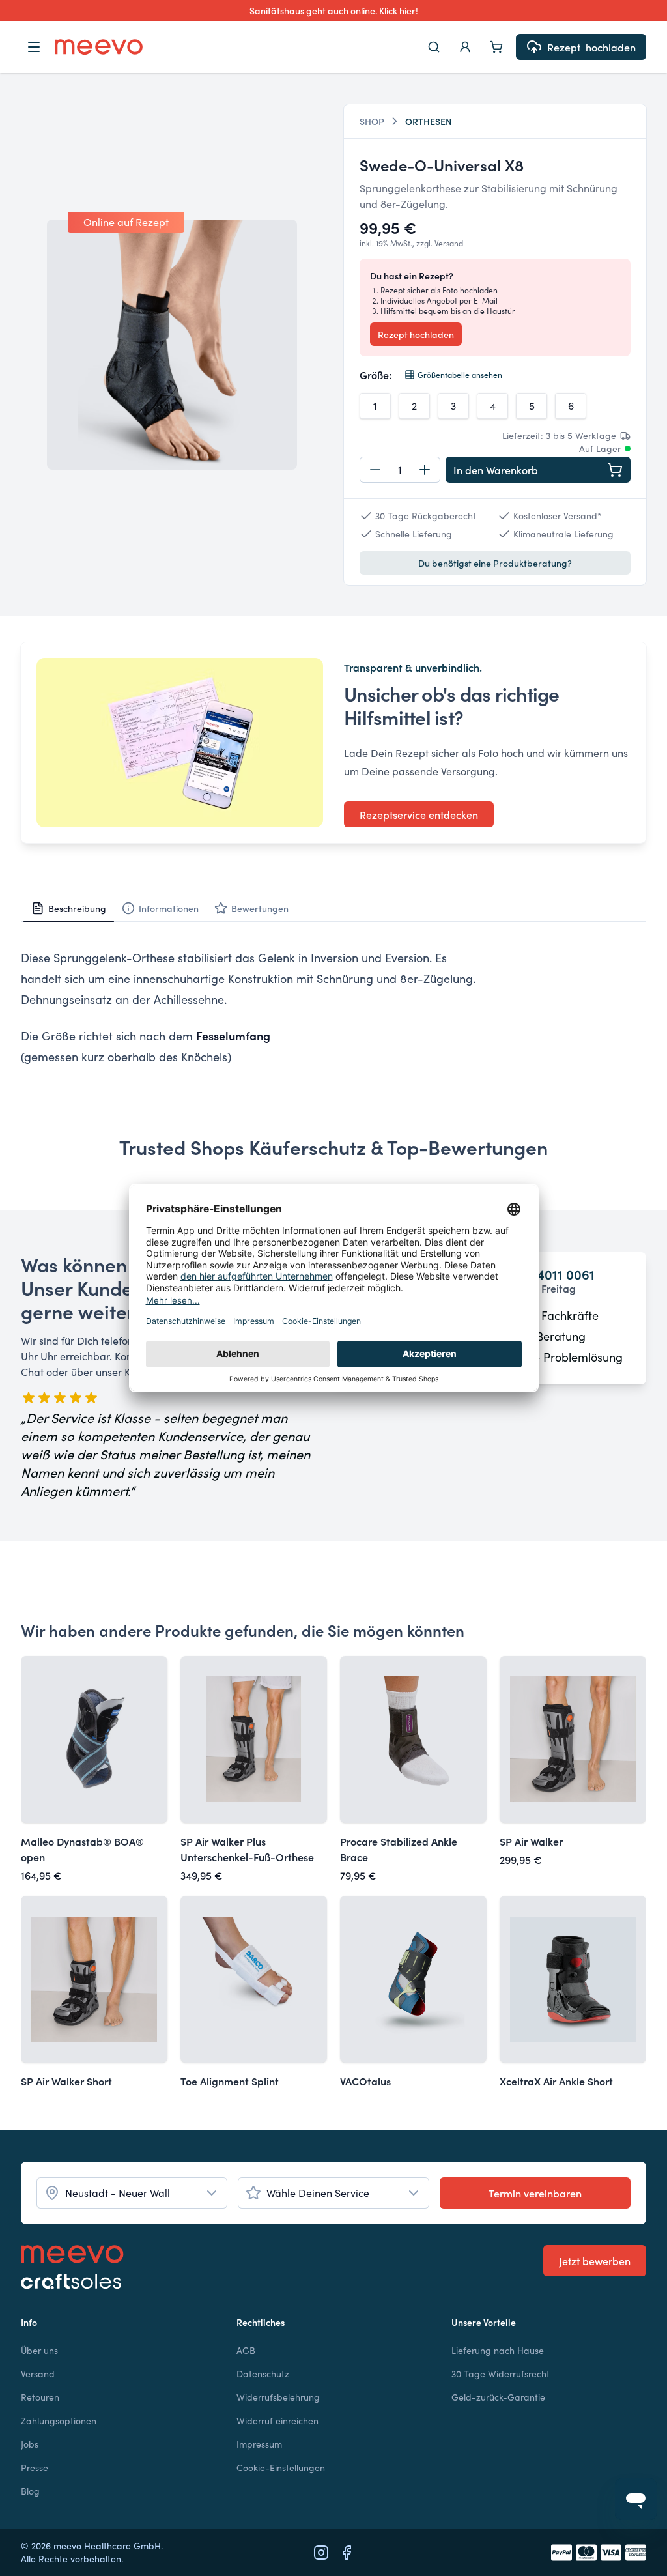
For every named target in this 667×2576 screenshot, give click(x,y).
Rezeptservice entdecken (419, 814)
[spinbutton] (400, 470)
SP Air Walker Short (66, 2081)
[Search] (434, 47)
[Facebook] (347, 2553)
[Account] (465, 47)
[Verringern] (375, 470)
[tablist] (333, 909)
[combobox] (132, 2193)
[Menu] (34, 47)
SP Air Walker (531, 1841)
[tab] (69, 908)
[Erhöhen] (425, 470)
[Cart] (496, 47)
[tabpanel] (333, 1007)
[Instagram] (321, 2553)
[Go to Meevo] (99, 47)
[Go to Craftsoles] (72, 2282)
